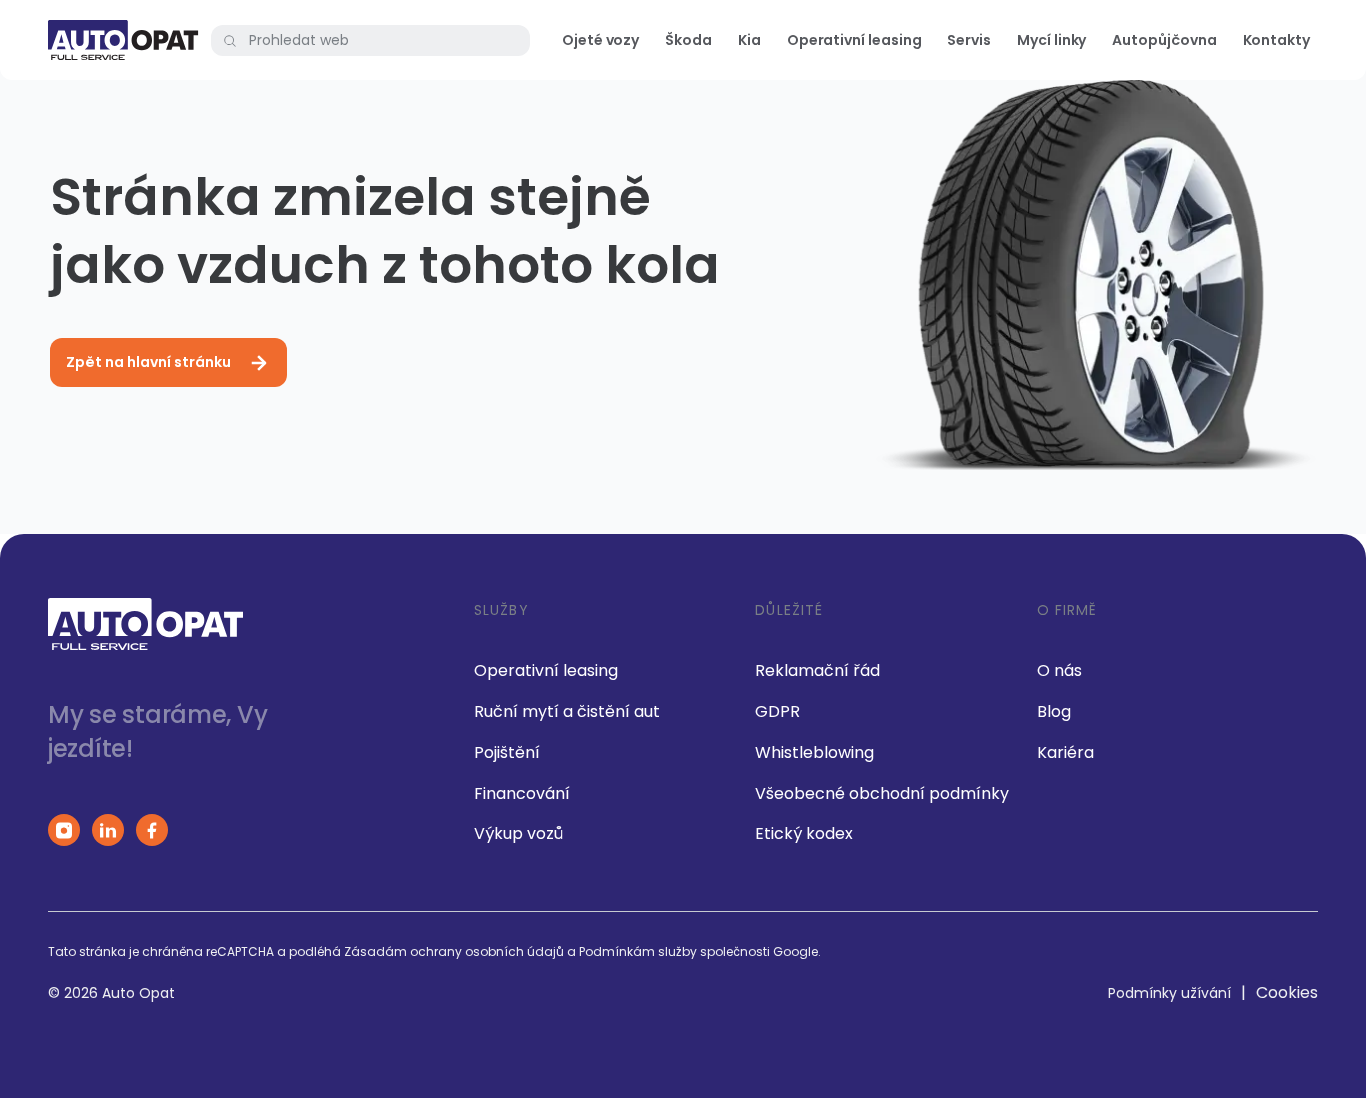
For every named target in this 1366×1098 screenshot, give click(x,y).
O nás (1059, 670)
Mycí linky (1051, 40)
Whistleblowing (814, 752)
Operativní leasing (854, 40)
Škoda (688, 40)
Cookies (1287, 992)
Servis (969, 40)
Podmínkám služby (638, 951)
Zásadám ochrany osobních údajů (454, 951)
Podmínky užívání (1169, 993)
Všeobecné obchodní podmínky (882, 793)
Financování (522, 793)
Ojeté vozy (600, 40)
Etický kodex (804, 833)
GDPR (777, 711)
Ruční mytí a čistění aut (567, 711)
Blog (1054, 711)
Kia (749, 40)
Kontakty (1276, 40)
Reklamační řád (817, 670)
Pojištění (507, 752)
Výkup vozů (518, 833)
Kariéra (1065, 752)
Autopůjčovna (1164, 40)
